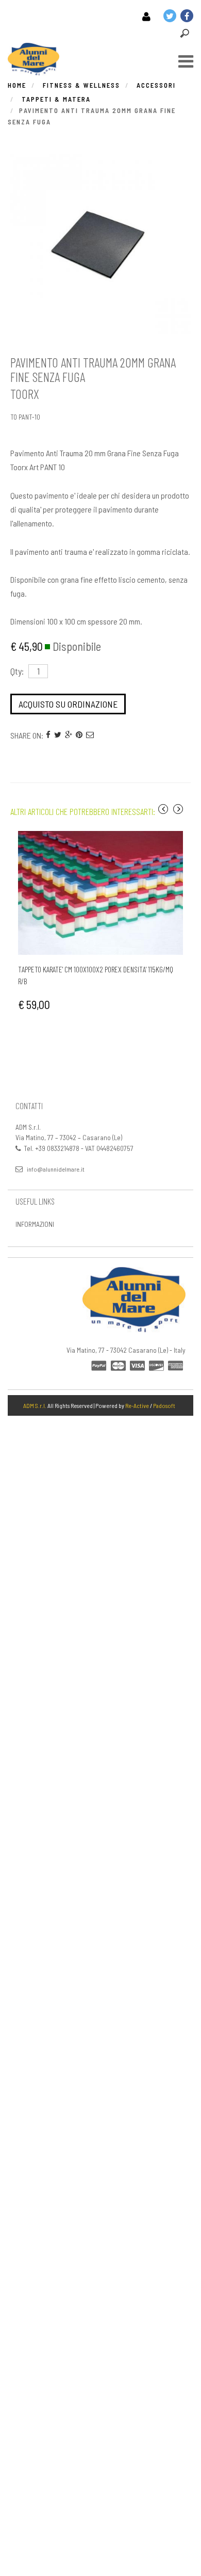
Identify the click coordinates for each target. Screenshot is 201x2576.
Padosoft (164, 1405)
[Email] (90, 734)
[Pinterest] (79, 734)
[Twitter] (58, 734)
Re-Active (137, 1405)
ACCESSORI (156, 85)
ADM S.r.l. (35, 1405)
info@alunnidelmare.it (56, 1169)
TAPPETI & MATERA (56, 99)
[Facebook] (48, 734)
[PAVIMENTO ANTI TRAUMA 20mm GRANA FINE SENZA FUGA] (100, 244)
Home (17, 85)
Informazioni (35, 1224)
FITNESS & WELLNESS (81, 85)
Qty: (17, 671)
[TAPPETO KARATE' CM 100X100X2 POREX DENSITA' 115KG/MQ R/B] (100, 893)
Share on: (27, 735)
